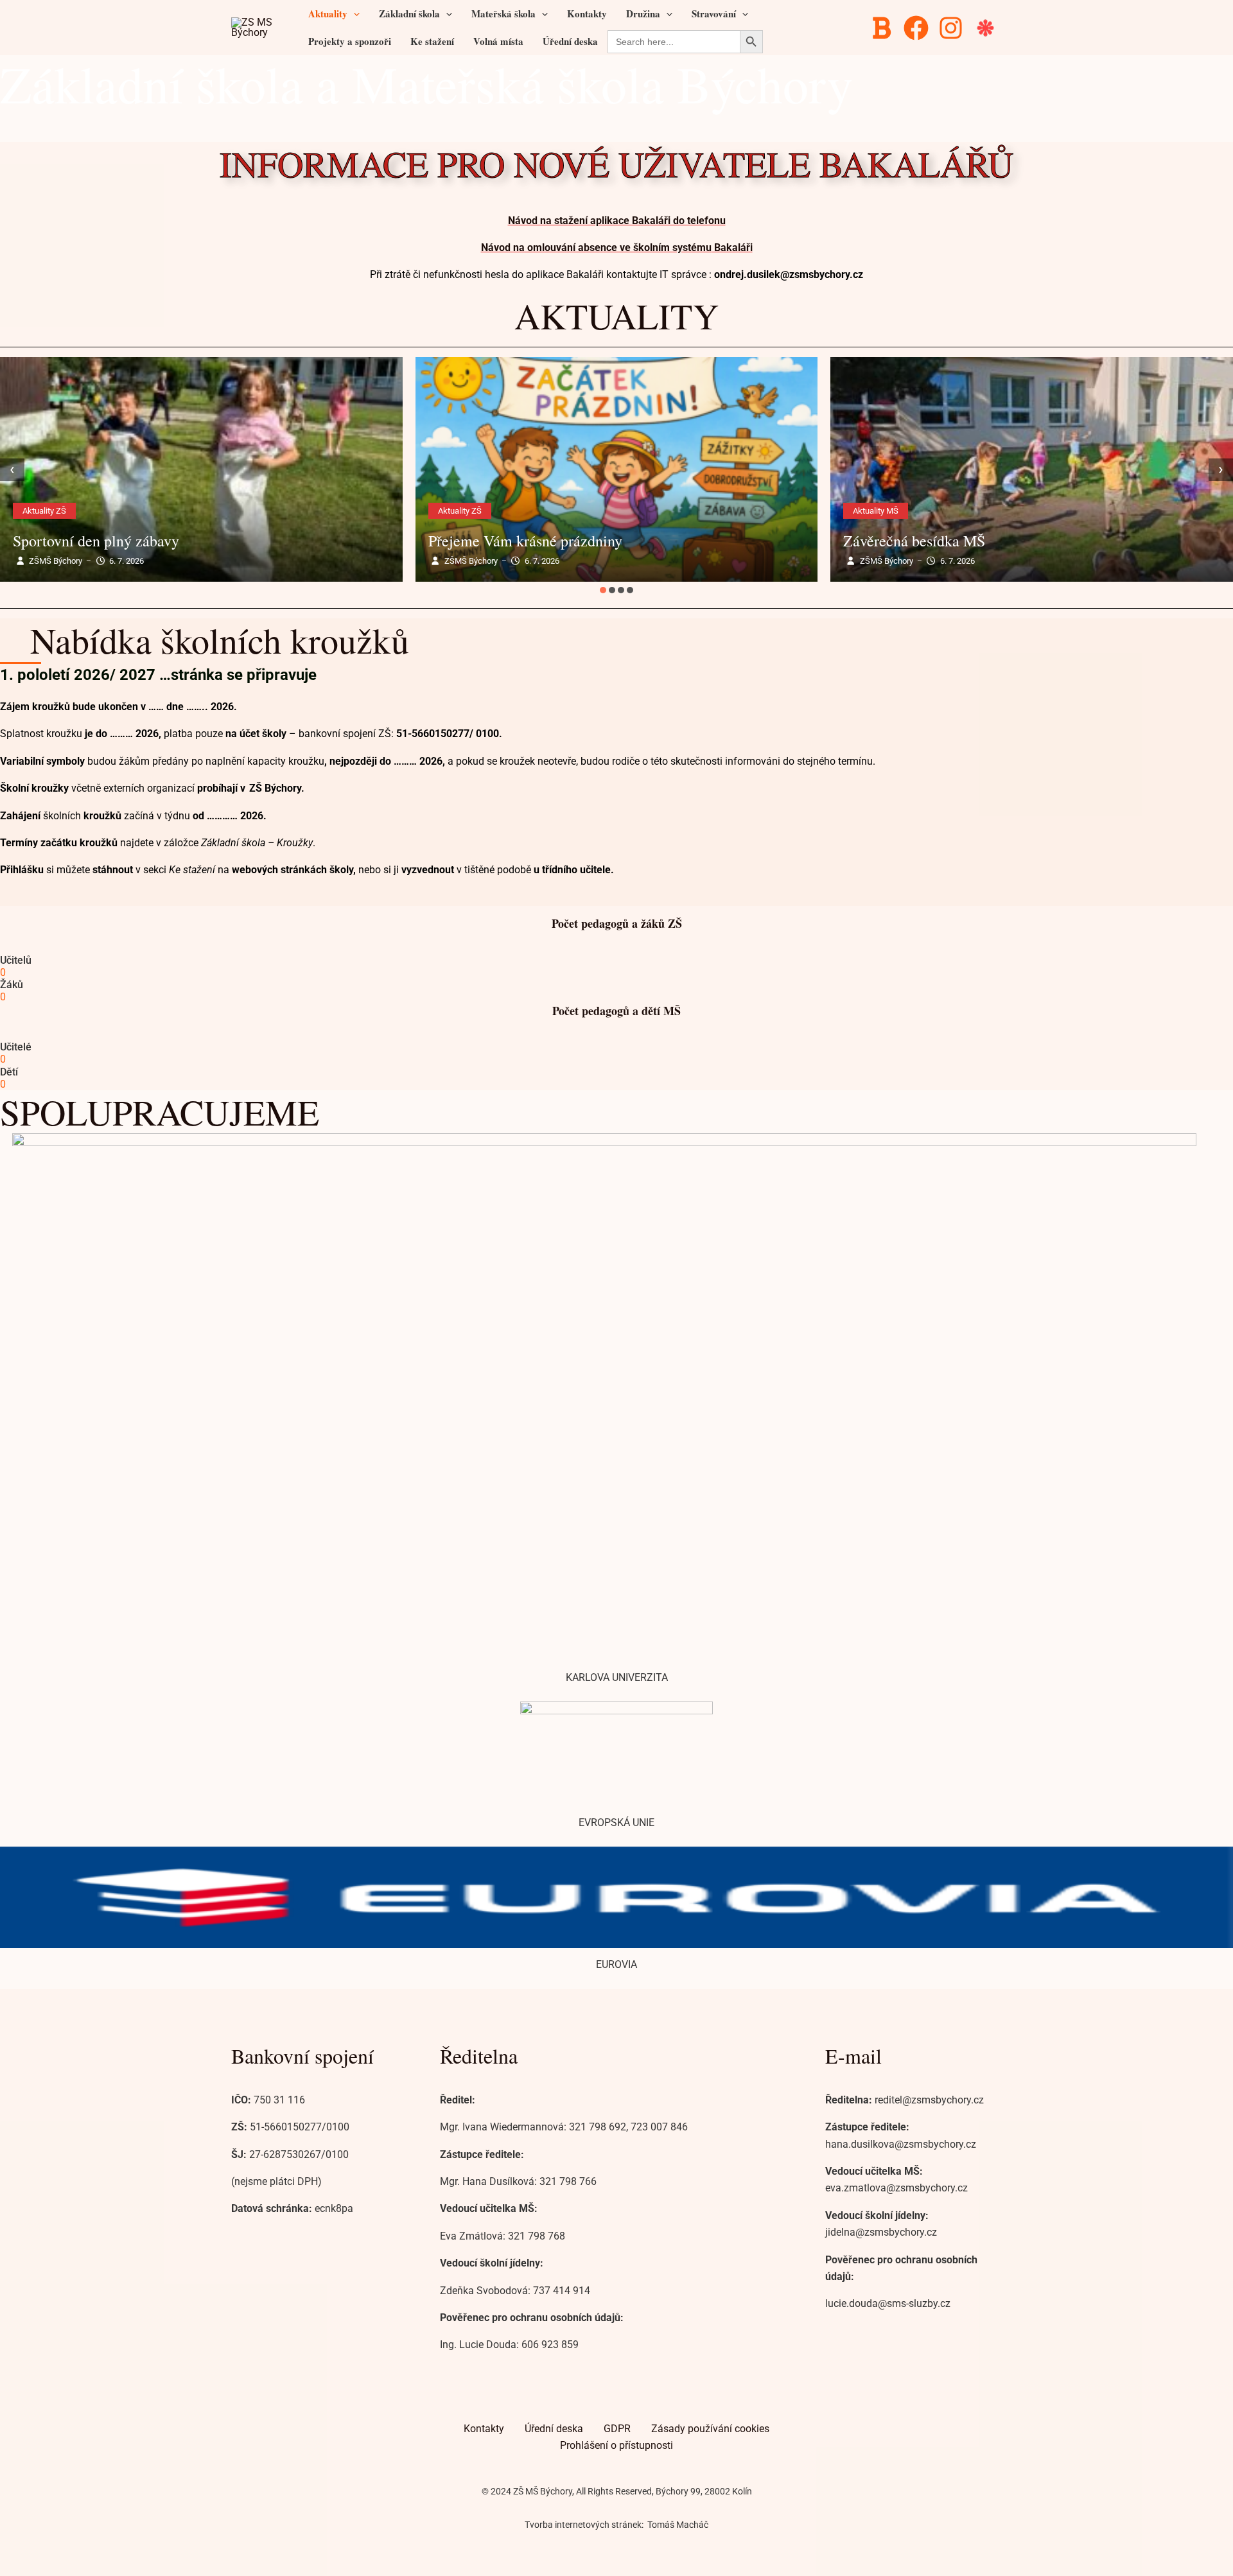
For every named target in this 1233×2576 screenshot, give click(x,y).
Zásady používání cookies (710, 2429)
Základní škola (409, 13)
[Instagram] (953, 28)
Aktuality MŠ (876, 511)
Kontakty (587, 13)
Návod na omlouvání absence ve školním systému (596, 248)
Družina (643, 13)
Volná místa (498, 41)
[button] (354, 14)
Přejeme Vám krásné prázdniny (525, 541)
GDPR (617, 2429)
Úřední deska (570, 41)
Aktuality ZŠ (44, 511)
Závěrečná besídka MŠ (914, 541)
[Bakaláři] (883, 28)
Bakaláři (732, 248)
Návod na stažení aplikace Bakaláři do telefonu (617, 221)
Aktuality (328, 13)
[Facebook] (918, 28)
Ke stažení (432, 41)
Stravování (714, 13)
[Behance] (987, 28)
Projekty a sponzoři (350, 41)
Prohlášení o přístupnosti (616, 2445)
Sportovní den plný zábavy (96, 541)
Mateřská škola (503, 13)
